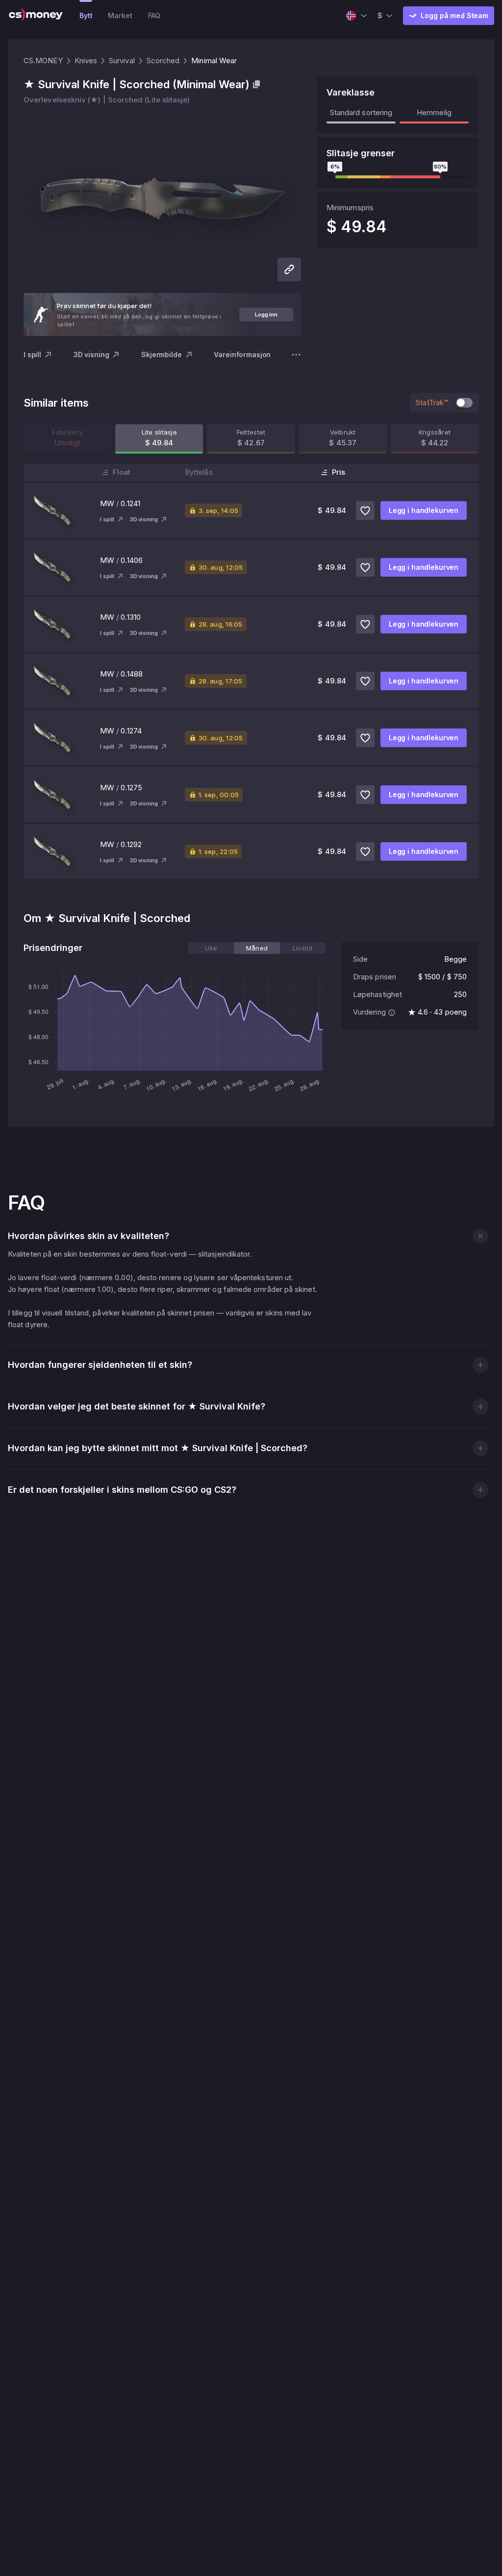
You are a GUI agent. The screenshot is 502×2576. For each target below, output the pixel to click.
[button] (480, 1236)
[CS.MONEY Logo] (36, 16)
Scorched (163, 61)
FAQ (154, 15)
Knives (86, 61)
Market (120, 15)
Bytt (86, 15)
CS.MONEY (43, 61)
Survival (122, 61)
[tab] (211, 948)
